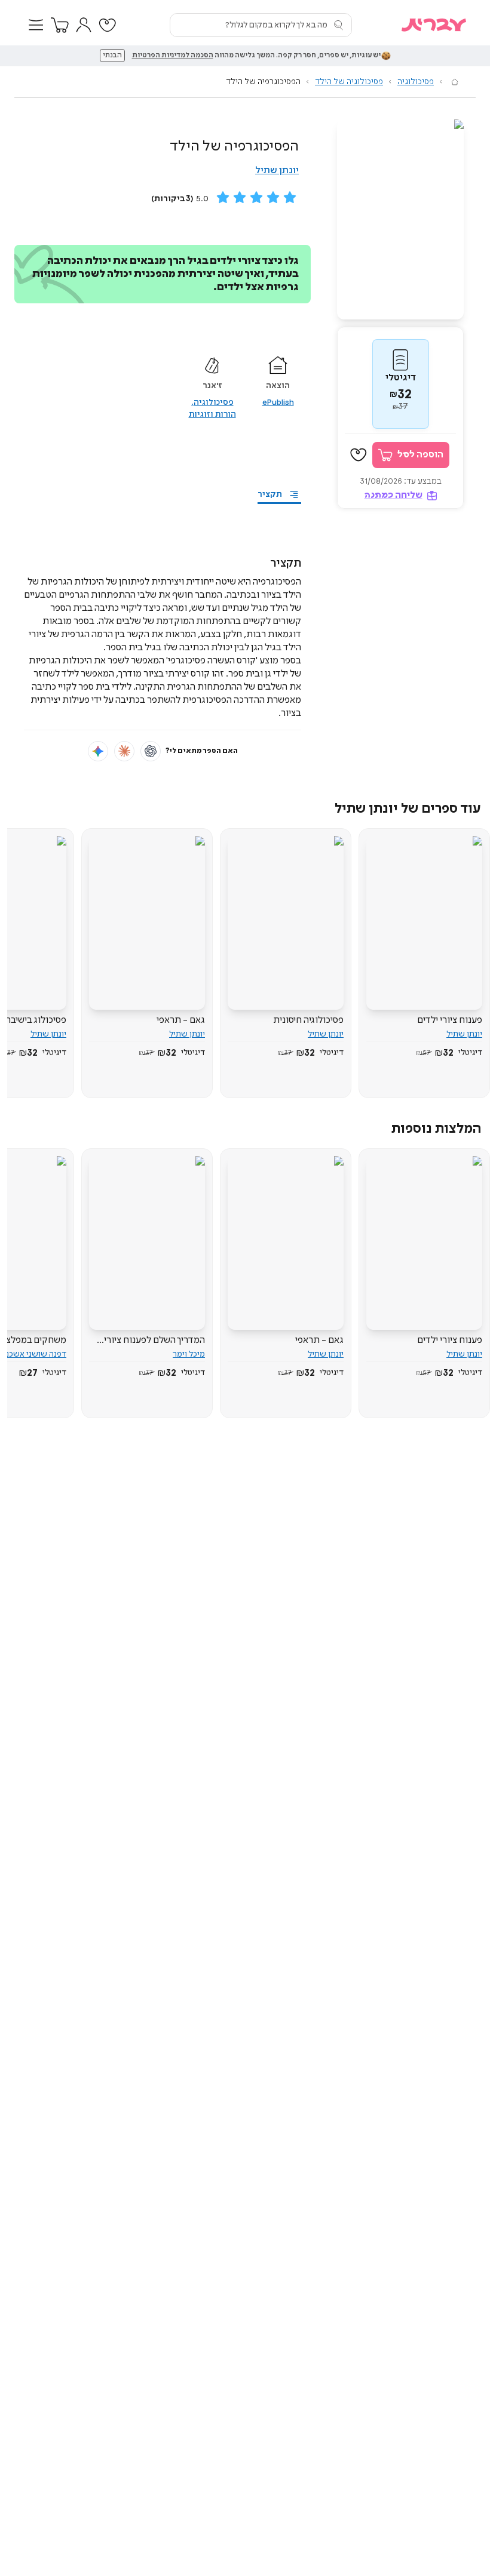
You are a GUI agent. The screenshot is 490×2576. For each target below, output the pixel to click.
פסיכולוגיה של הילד (349, 82)
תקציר (270, 494)
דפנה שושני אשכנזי (33, 1354)
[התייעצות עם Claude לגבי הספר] (124, 751)
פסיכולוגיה (416, 82)
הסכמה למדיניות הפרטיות (173, 56)
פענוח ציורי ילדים (450, 1020)
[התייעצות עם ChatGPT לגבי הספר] (151, 751)
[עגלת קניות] (60, 25)
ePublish (278, 402)
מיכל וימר (189, 1354)
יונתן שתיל (277, 170)
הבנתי (112, 56)
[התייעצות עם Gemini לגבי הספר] (98, 751)
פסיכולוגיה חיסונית (308, 1020)
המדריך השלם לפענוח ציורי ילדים (154, 1341)
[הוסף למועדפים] (359, 455)
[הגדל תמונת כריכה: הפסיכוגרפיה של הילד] (400, 219)
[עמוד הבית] (455, 82)
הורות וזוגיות (212, 414)
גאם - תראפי (181, 1020)
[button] (36, 25)
